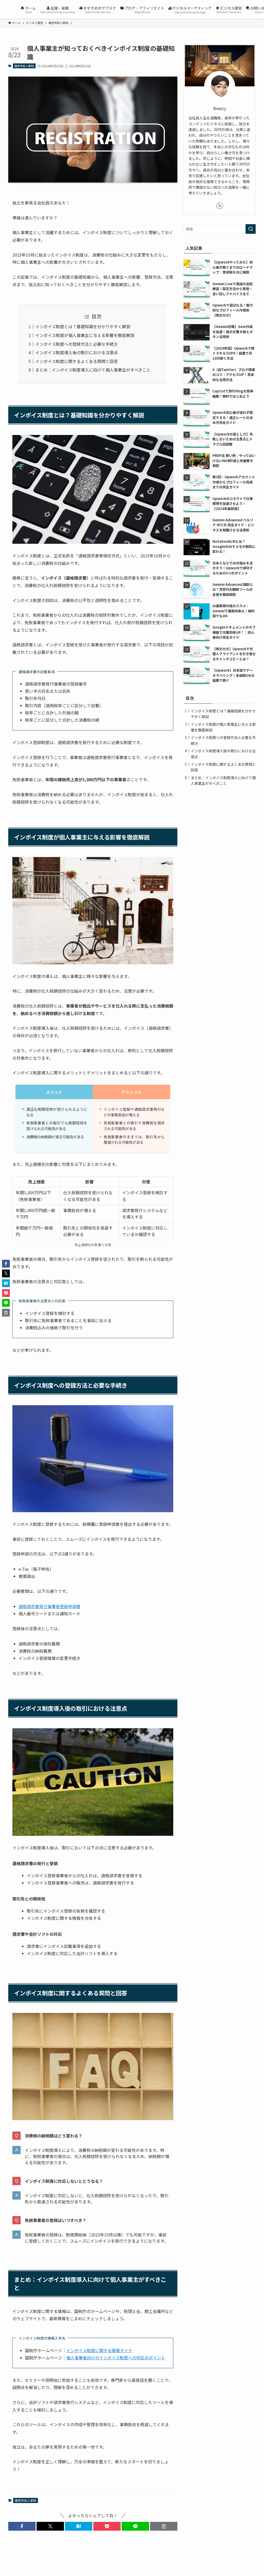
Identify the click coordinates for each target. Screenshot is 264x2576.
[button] (22, 2526)
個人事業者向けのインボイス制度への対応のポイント (116, 2358)
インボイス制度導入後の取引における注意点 (77, 352)
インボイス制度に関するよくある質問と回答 (77, 361)
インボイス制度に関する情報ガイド (99, 2350)
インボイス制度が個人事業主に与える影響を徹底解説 (85, 335)
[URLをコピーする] (164, 2526)
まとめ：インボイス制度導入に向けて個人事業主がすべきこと (93, 370)
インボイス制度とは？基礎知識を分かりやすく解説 (83, 326)
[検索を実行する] (251, 229)
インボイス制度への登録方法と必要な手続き (77, 344)
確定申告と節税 (24, 66)
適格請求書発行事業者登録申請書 (49, 1606)
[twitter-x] (220, 206)
